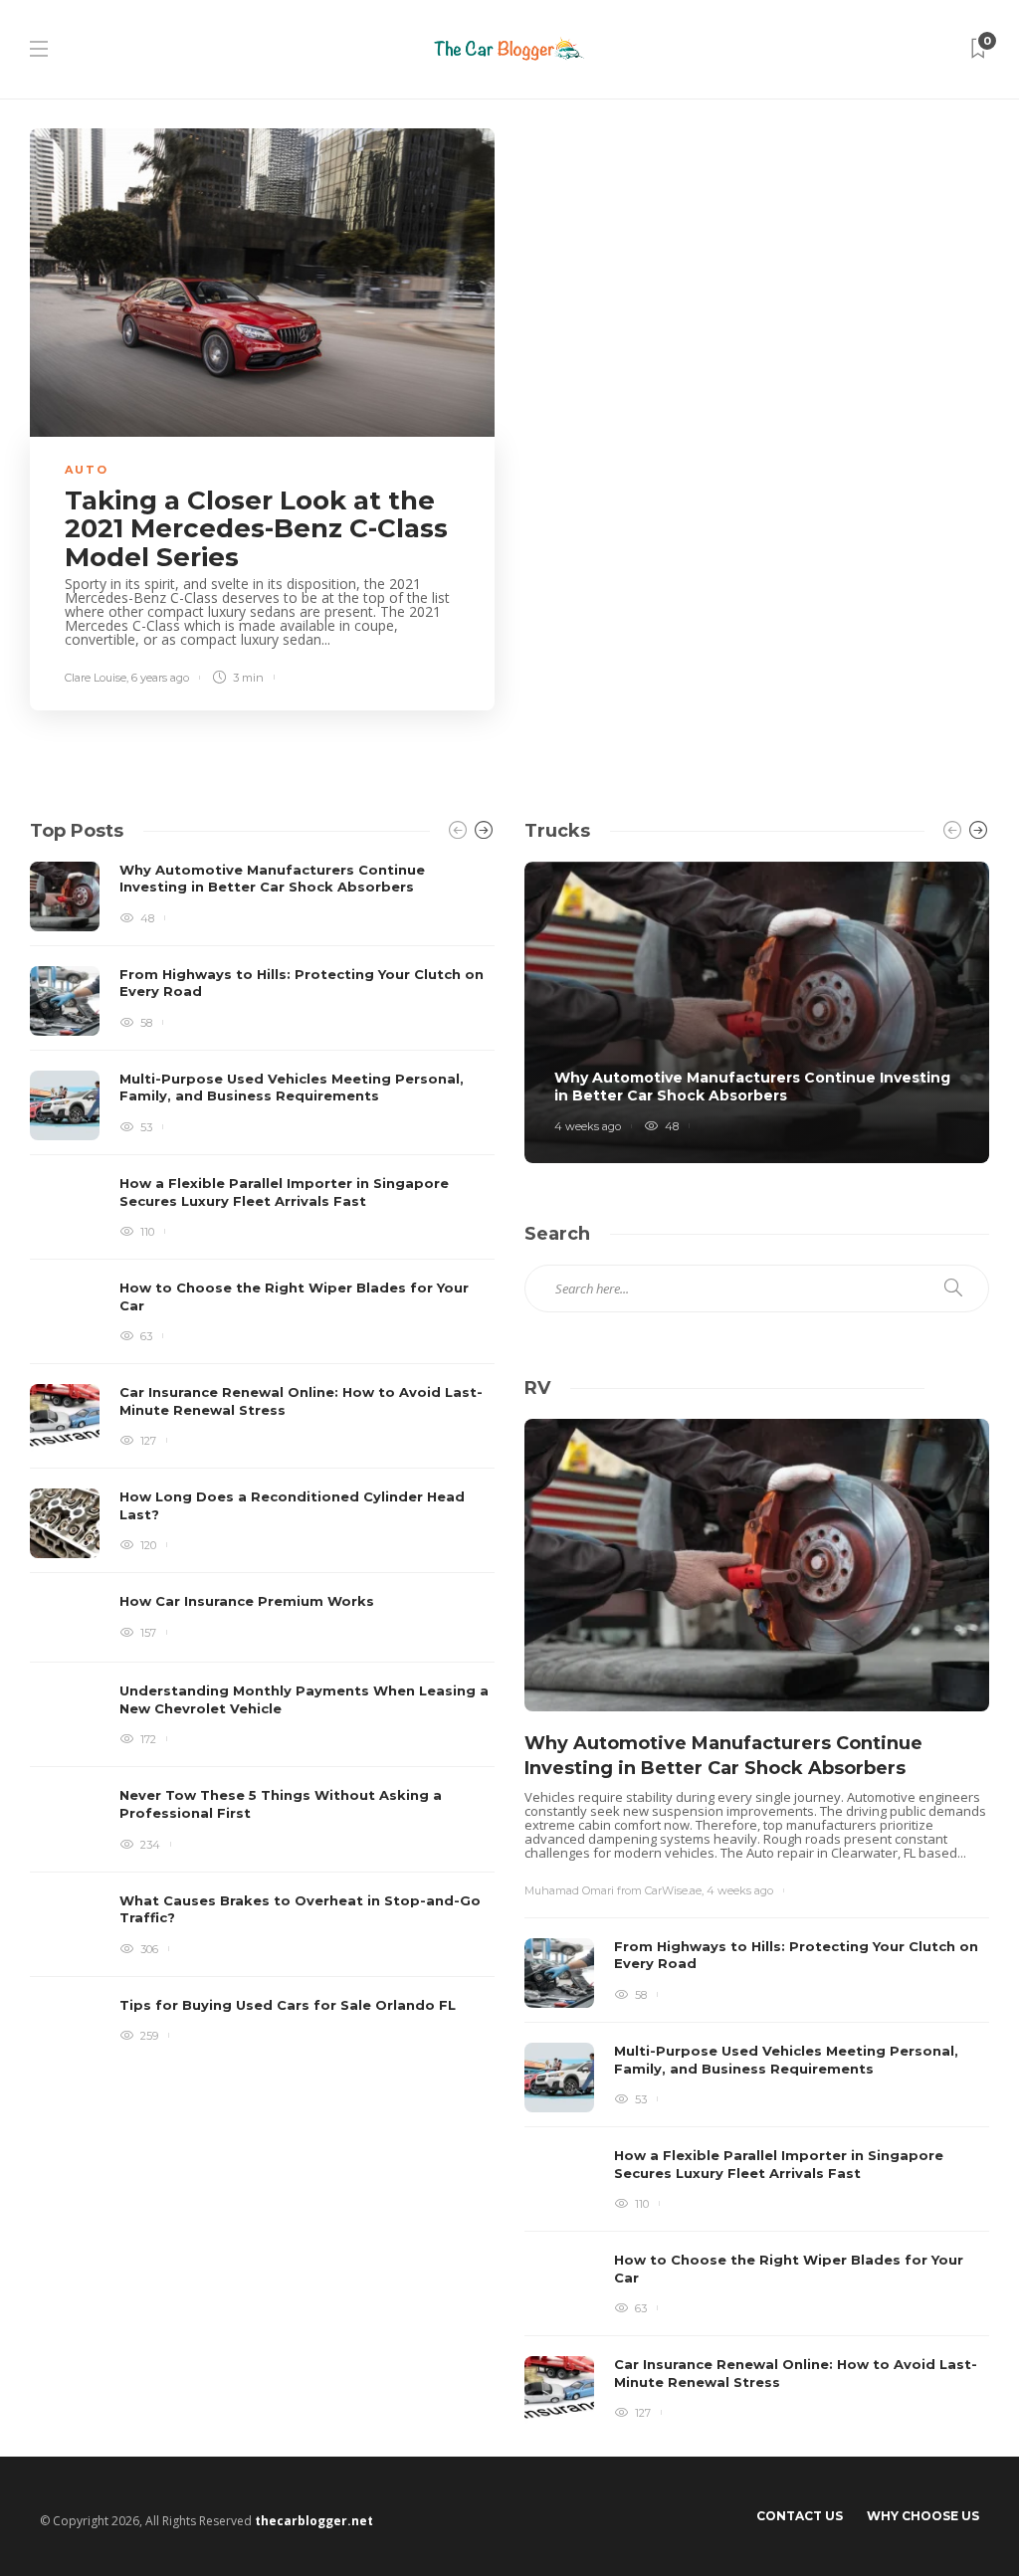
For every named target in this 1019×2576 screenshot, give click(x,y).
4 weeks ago (588, 1126)
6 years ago (160, 678)
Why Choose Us (923, 2516)
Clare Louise (96, 678)
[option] (262, 1464)
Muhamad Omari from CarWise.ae (613, 1890)
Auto (87, 470)
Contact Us (800, 2516)
